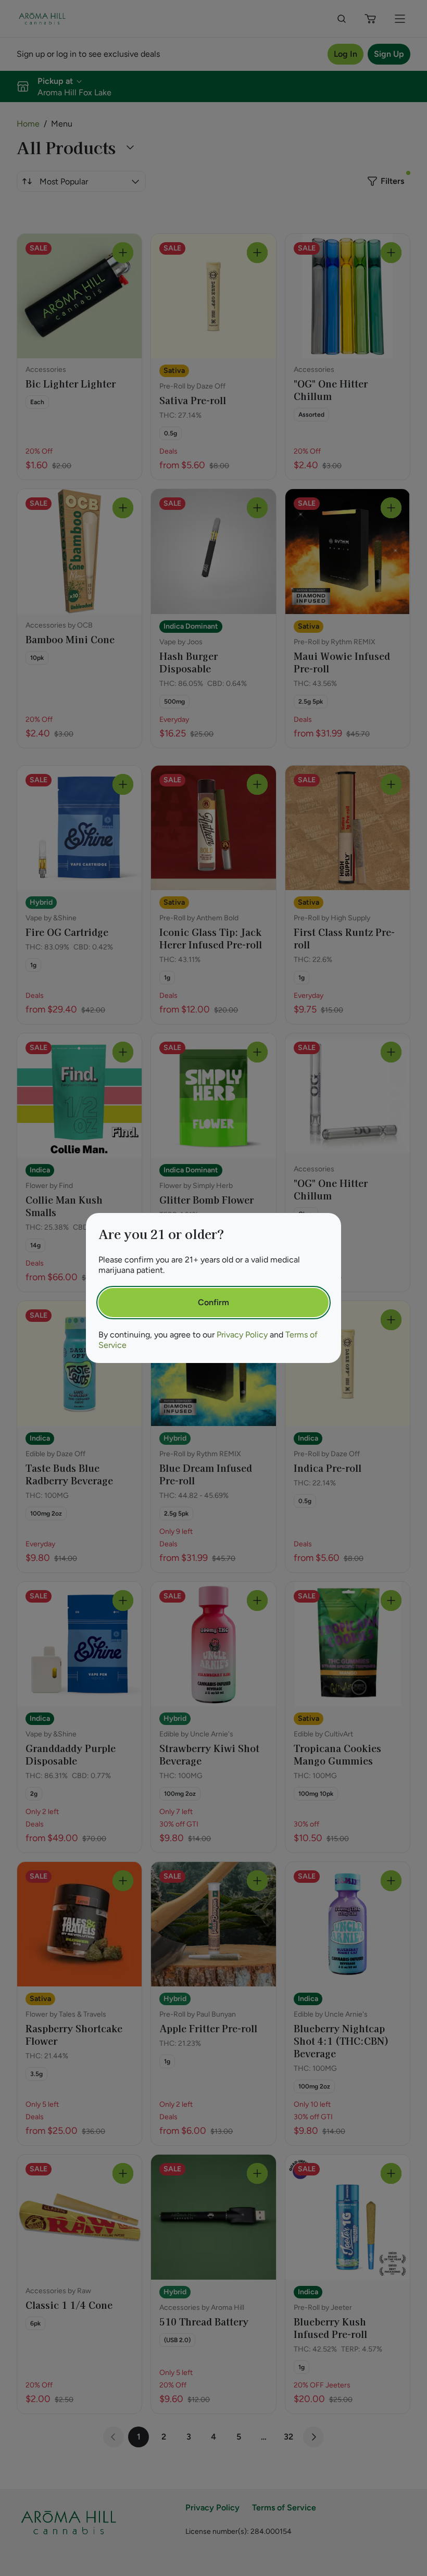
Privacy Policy (242, 1335)
